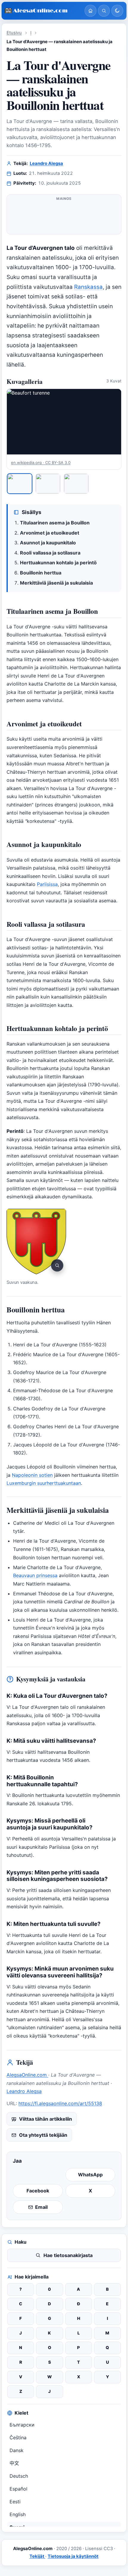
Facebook (38, 2191)
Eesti (15, 2502)
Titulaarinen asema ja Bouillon (55, 523)
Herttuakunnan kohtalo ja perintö (58, 563)
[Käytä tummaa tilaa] (117, 11)
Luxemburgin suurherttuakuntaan (44, 1483)
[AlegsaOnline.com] (42, 11)
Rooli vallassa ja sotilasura (50, 553)
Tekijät (37, 2556)
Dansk (17, 2450)
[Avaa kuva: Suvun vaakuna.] (36, 1242)
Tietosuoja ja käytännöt (73, 2556)
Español (18, 2489)
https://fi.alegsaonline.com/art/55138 (60, 2103)
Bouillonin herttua (41, 573)
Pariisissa (47, 884)
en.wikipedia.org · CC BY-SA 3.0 (41, 462)
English (18, 2514)
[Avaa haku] (104, 11)
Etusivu (14, 33)
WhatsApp (90, 2175)
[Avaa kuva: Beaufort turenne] (64, 422)
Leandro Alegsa (46, 163)
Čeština (18, 2438)
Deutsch (19, 2476)
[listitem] (20, 484)
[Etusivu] (90, 11)
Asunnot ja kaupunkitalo (48, 543)
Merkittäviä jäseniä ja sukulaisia (56, 583)
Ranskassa (88, 287)
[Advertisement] (64, 217)
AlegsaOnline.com (27, 2075)
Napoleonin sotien (32, 1475)
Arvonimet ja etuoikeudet (50, 533)
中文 (14, 2463)
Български (22, 2425)
